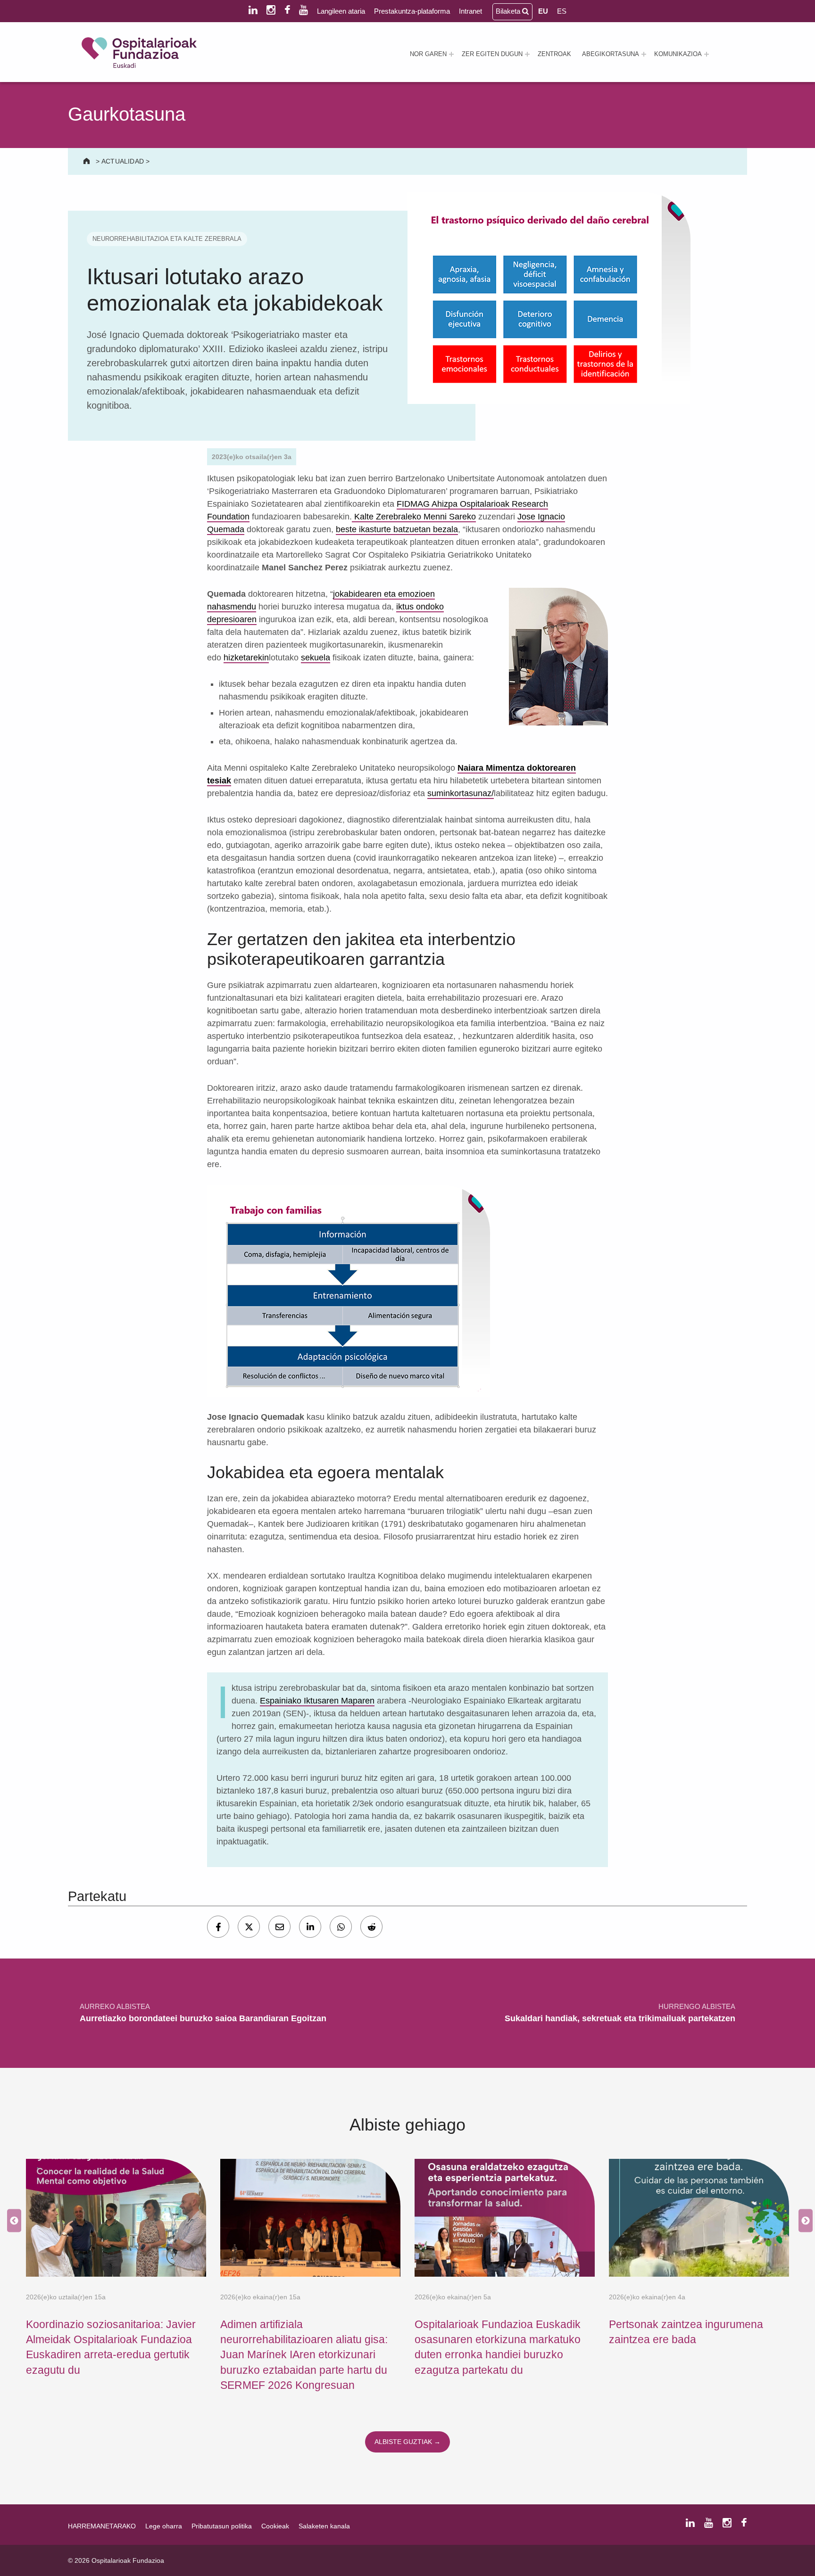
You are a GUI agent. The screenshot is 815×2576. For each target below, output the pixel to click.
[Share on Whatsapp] (341, 1927)
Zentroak (554, 54)
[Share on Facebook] (218, 1927)
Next (803, 2221)
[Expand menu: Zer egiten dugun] (527, 54)
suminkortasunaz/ (461, 793)
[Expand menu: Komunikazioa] (707, 54)
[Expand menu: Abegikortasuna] (644, 54)
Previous (12, 2221)
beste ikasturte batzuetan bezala (397, 529)
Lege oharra (164, 2526)
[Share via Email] (279, 1927)
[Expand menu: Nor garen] (451, 54)
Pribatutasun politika (222, 2526)
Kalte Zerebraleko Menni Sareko (414, 517)
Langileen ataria (341, 11)
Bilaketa (509, 11)
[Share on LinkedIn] (310, 1927)
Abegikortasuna (611, 54)
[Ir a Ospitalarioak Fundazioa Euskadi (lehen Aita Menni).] (87, 161)
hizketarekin (246, 658)
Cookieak (275, 2526)
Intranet (470, 11)
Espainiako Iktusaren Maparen (317, 1701)
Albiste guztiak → (407, 2442)
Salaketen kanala (324, 2526)
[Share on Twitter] (249, 1927)
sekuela (316, 658)
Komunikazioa (678, 54)
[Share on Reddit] (371, 1927)
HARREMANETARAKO (102, 2526)
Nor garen (428, 54)
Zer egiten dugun (492, 54)
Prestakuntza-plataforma (412, 11)
